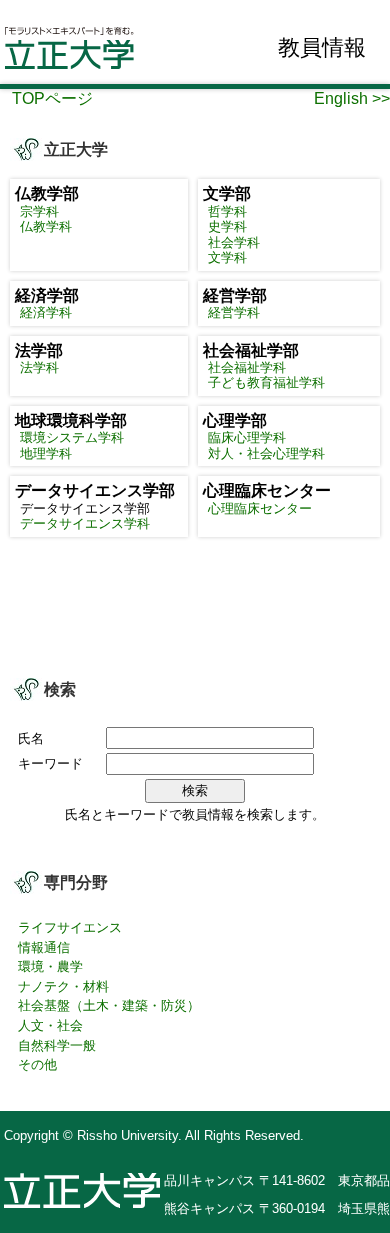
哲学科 (227, 211)
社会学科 (234, 242)
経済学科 (46, 312)
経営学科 (234, 312)
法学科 (39, 367)
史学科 (227, 226)
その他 (37, 1064)
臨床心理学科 (247, 437)
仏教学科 (46, 226)
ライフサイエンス (70, 927)
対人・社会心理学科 (266, 453)
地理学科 (46, 453)
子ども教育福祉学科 (266, 382)
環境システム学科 (72, 437)
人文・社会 (50, 1025)
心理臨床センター (260, 508)
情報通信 (44, 947)
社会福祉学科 (247, 367)
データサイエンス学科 (85, 523)
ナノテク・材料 (63, 986)
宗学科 (39, 211)
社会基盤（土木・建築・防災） (109, 1005)
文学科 (227, 257)
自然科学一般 (57, 1045)
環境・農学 (50, 966)
